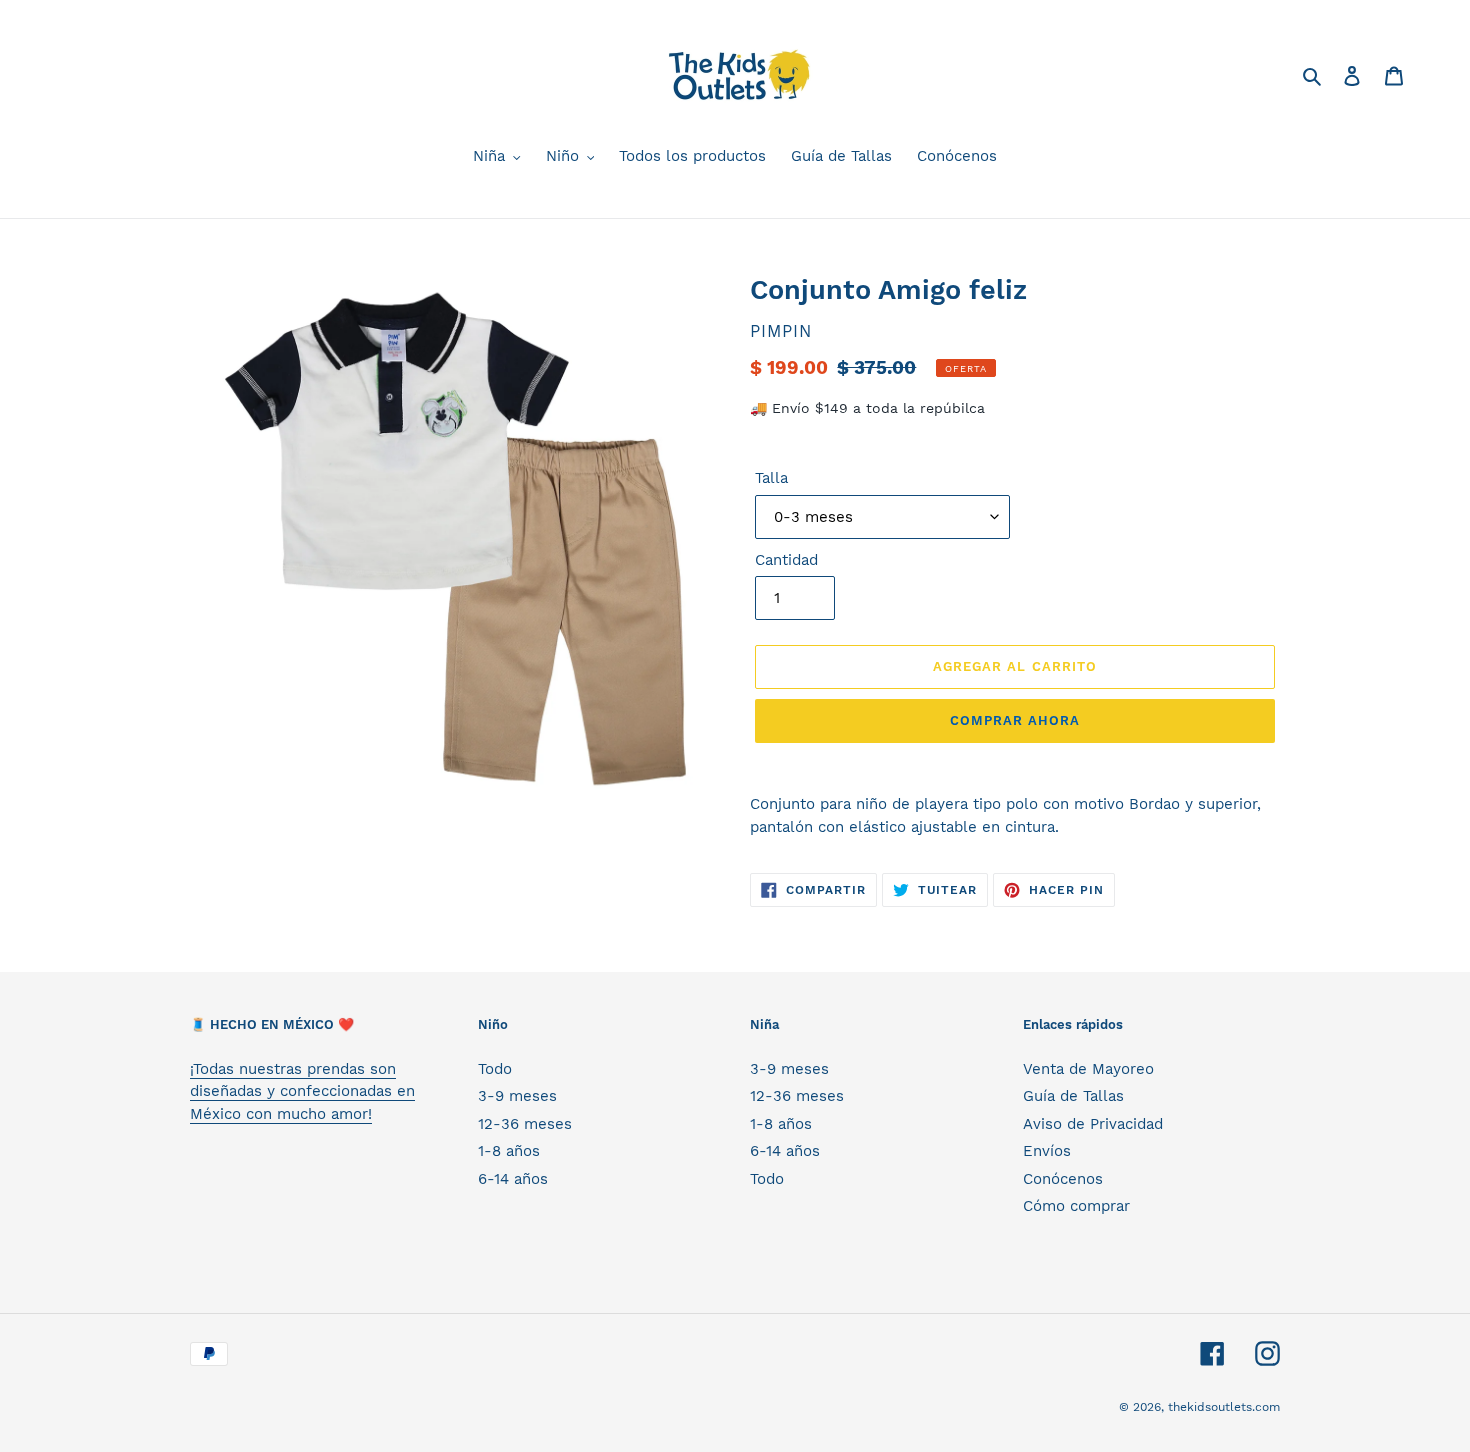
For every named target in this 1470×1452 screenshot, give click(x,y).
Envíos (1047, 1151)
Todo (495, 1069)
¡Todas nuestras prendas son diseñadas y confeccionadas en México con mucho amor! (302, 1091)
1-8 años (509, 1151)
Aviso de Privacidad (1093, 1124)
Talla (771, 478)
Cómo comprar (1076, 1206)
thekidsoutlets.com (1224, 1407)
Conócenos (1063, 1179)
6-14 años (513, 1179)
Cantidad (786, 560)
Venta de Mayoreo (1088, 1069)
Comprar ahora (1015, 720)
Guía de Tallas (1073, 1096)
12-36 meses (525, 1124)
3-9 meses (517, 1096)
